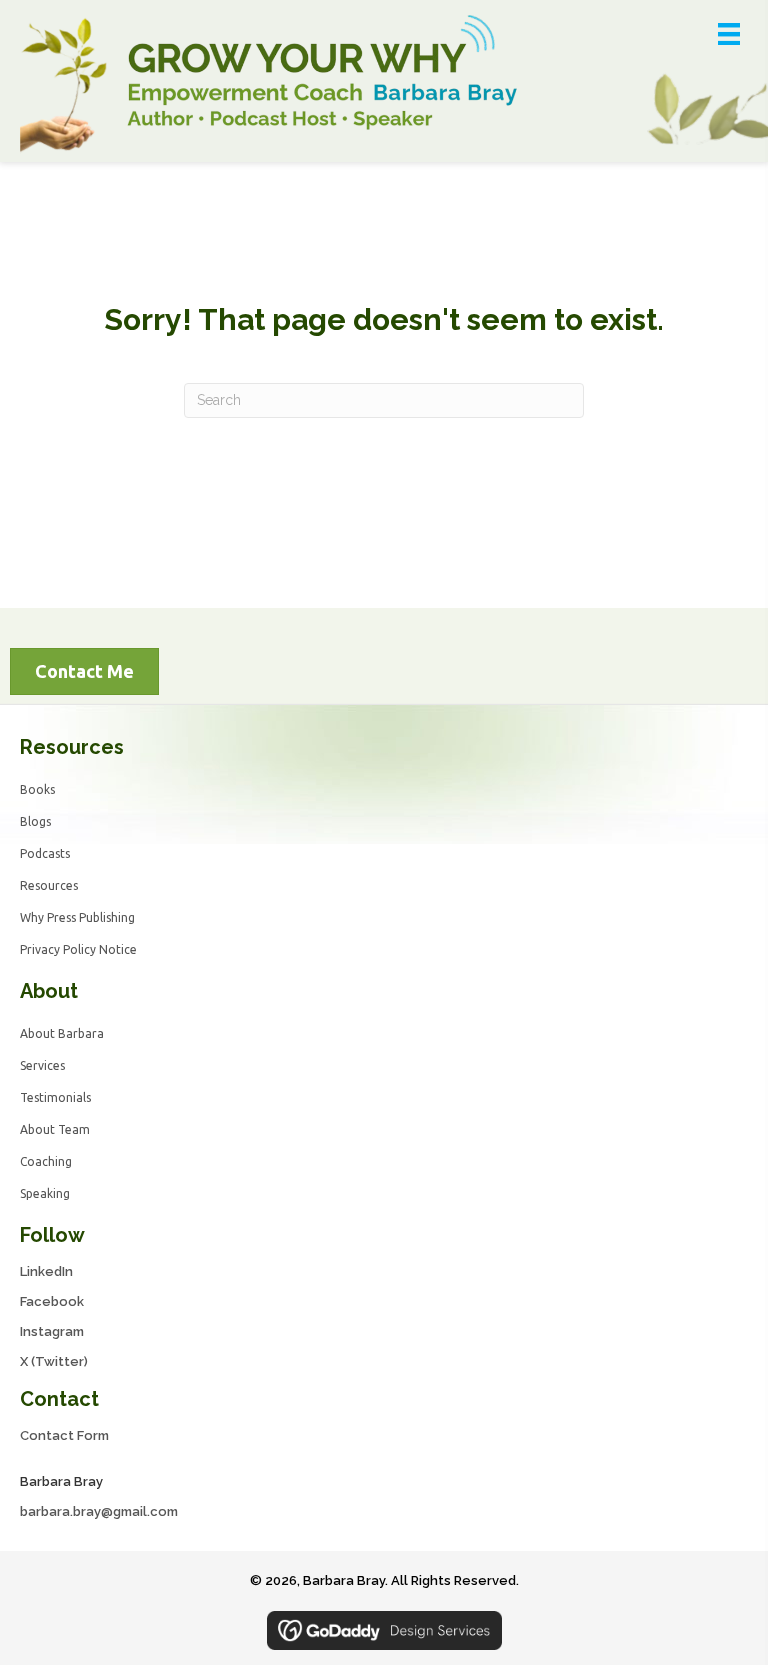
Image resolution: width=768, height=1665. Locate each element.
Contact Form (64, 1435)
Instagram (52, 1331)
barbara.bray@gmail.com (99, 1511)
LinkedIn (46, 1271)
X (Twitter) (54, 1361)
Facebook (52, 1301)
